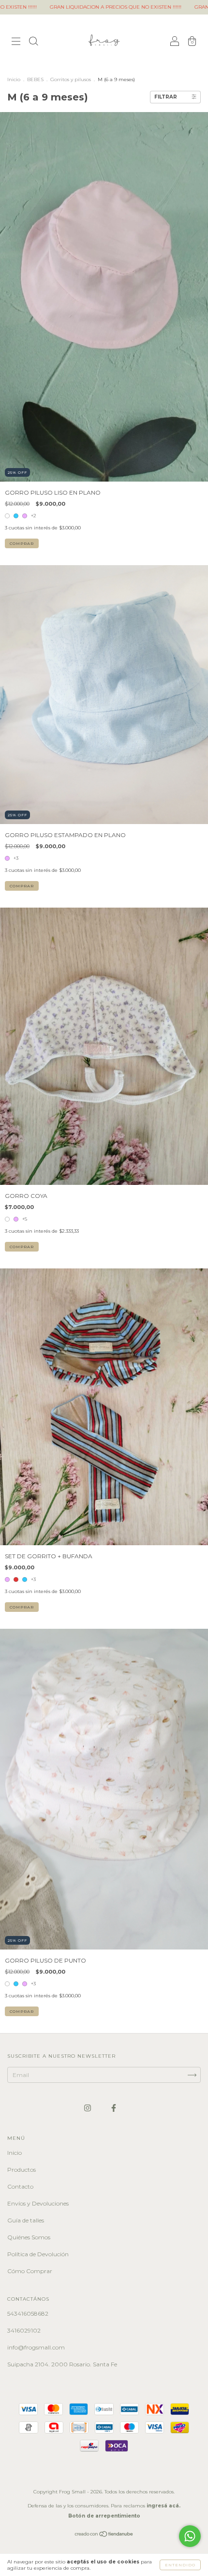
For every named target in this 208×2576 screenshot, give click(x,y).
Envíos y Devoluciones (38, 2203)
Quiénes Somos (29, 2237)
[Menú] (16, 42)
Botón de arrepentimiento (104, 2516)
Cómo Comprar (30, 2271)
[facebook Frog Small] (114, 2108)
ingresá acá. (163, 2506)
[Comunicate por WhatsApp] (190, 2536)
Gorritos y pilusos (71, 79)
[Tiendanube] (104, 2535)
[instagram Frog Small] (88, 2108)
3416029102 (24, 2330)
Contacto (20, 2186)
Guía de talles (26, 2220)
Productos (22, 2170)
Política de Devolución (38, 2254)
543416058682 (28, 2313)
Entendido (180, 2565)
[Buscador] (33, 42)
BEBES (35, 79)
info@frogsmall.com (36, 2347)
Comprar (22, 543)
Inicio (14, 79)
